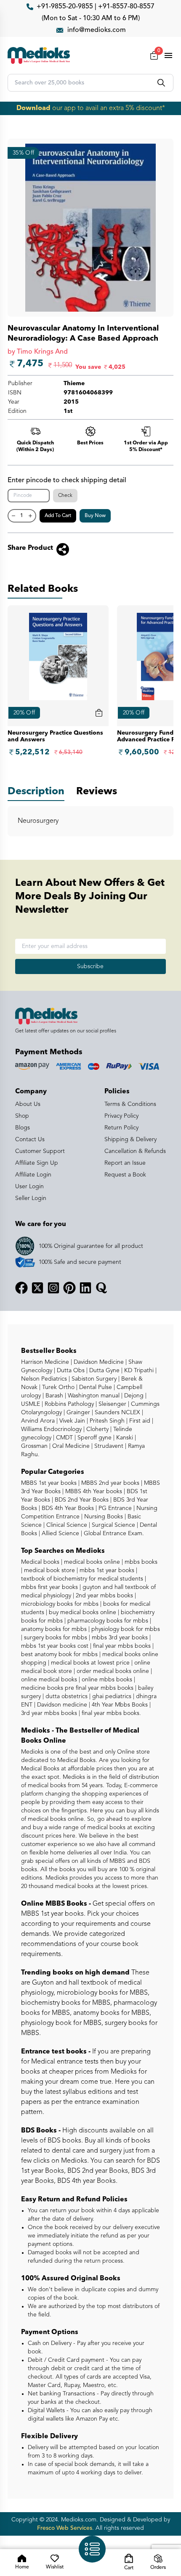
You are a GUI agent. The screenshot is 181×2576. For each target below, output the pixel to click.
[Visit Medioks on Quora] (101, 1288)
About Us (28, 1104)
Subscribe (90, 966)
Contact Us (30, 1140)
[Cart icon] (99, 713)
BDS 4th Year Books (67, 1508)
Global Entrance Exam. (113, 1534)
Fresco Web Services (65, 2528)
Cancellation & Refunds (135, 1151)
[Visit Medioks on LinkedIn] (85, 1288)
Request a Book (125, 1175)
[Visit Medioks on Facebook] (21, 1288)
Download (33, 108)
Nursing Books (103, 1517)
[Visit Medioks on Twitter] (37, 1288)
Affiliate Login (33, 1175)
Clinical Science (66, 1525)
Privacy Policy (121, 1116)
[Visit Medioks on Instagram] (53, 1288)
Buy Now (95, 516)
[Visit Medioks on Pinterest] (69, 1288)
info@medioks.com (97, 30)
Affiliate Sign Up (37, 1163)
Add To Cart (58, 516)
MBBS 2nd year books (109, 1483)
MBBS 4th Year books (93, 1492)
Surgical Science (113, 1525)
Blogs (23, 1128)
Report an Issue (125, 1163)
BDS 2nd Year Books (81, 1500)
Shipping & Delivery (130, 1140)
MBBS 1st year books (50, 1483)
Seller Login (31, 1198)
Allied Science (60, 1534)
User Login (29, 1187)
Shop (22, 1116)
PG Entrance (114, 1508)
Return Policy (121, 1128)
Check (65, 496)
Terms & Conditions (130, 1104)
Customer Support (40, 1151)
